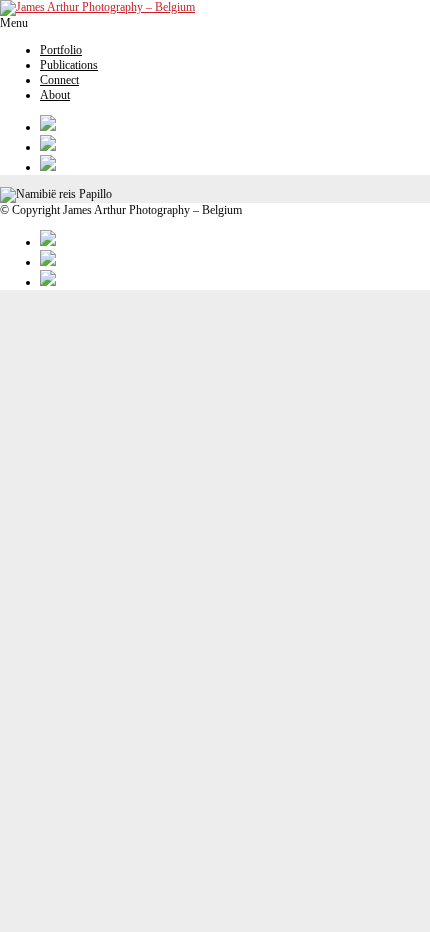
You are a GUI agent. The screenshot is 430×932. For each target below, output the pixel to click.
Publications (69, 65)
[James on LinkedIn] (235, 165)
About (55, 95)
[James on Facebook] (235, 125)
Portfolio (61, 50)
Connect (59, 80)
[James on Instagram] (235, 145)
